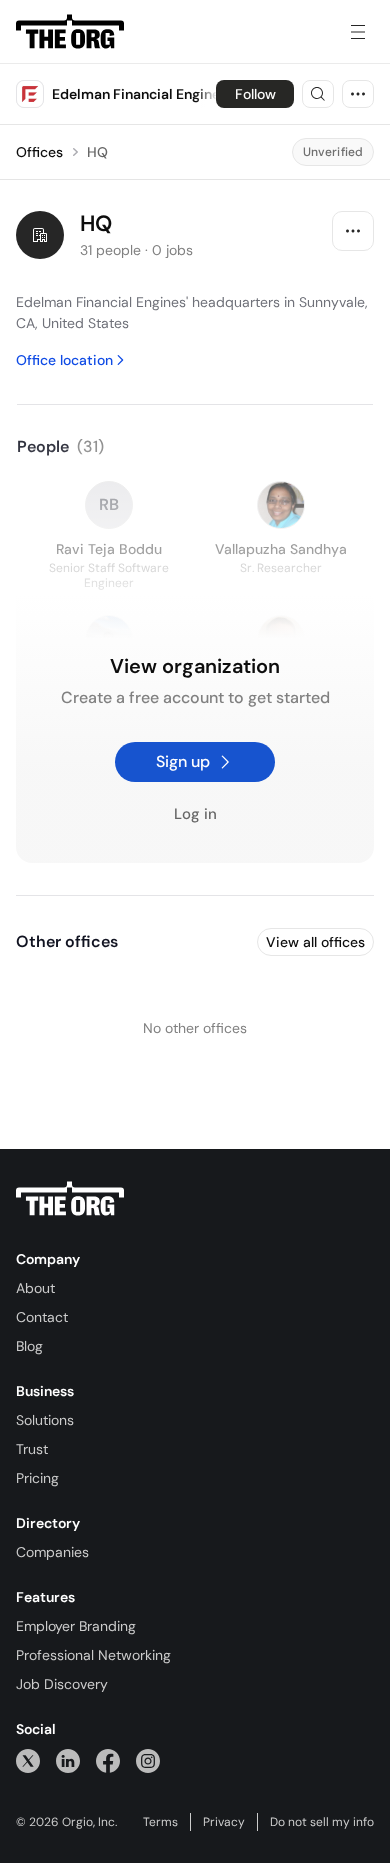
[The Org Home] (70, 32)
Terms (160, 1822)
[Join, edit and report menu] (353, 231)
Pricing (37, 1478)
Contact (42, 1317)
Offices (39, 152)
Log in (195, 814)
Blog (29, 1346)
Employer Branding (76, 1626)
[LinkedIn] (68, 1760)
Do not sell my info (322, 1822)
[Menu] (358, 32)
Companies (52, 1552)
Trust (32, 1449)
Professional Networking (93, 1655)
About (35, 1288)
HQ (97, 152)
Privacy (224, 1822)
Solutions (45, 1420)
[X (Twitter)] (28, 1760)
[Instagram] (148, 1760)
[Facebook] (108, 1760)
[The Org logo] (70, 1199)
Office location (64, 360)
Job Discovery (62, 1684)
